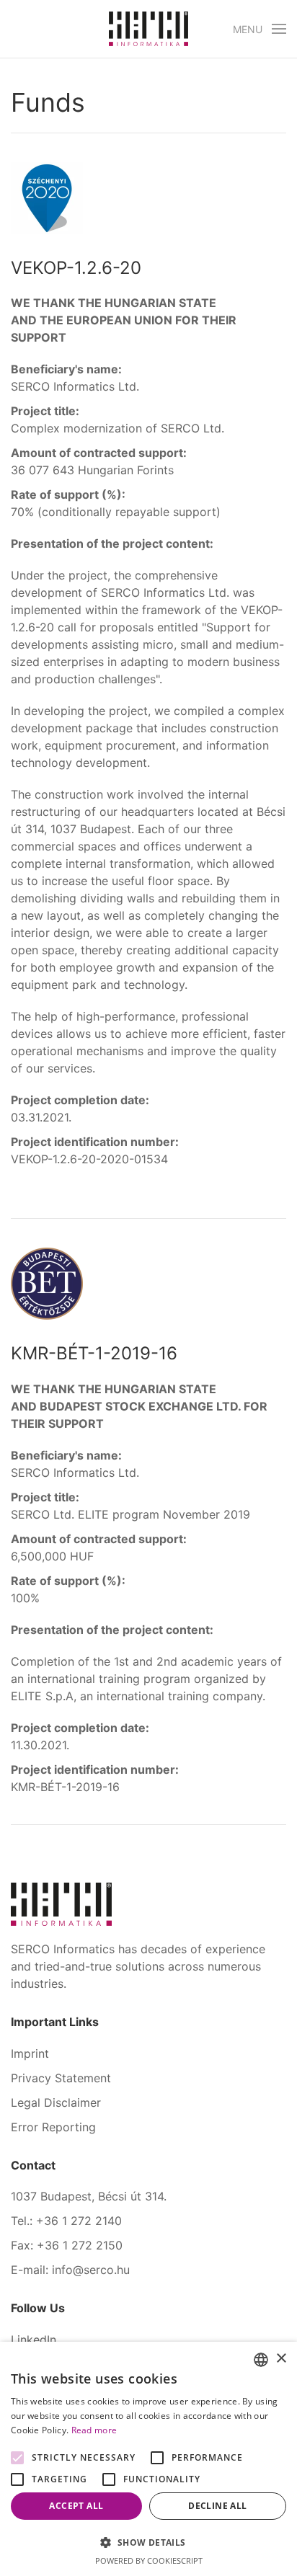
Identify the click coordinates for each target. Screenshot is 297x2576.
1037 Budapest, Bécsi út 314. (89, 2196)
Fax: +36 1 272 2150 (67, 2245)
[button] (260, 29)
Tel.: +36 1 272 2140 (66, 2221)
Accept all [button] (76, 2506)
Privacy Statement (61, 2078)
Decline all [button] (217, 2506)
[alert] (148, 2459)
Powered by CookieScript (149, 2561)
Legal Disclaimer (56, 2102)
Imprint (30, 2053)
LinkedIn (34, 2340)
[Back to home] (148, 29)
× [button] (281, 2359)
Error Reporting (53, 2127)
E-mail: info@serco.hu (70, 2270)
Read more (94, 2430)
